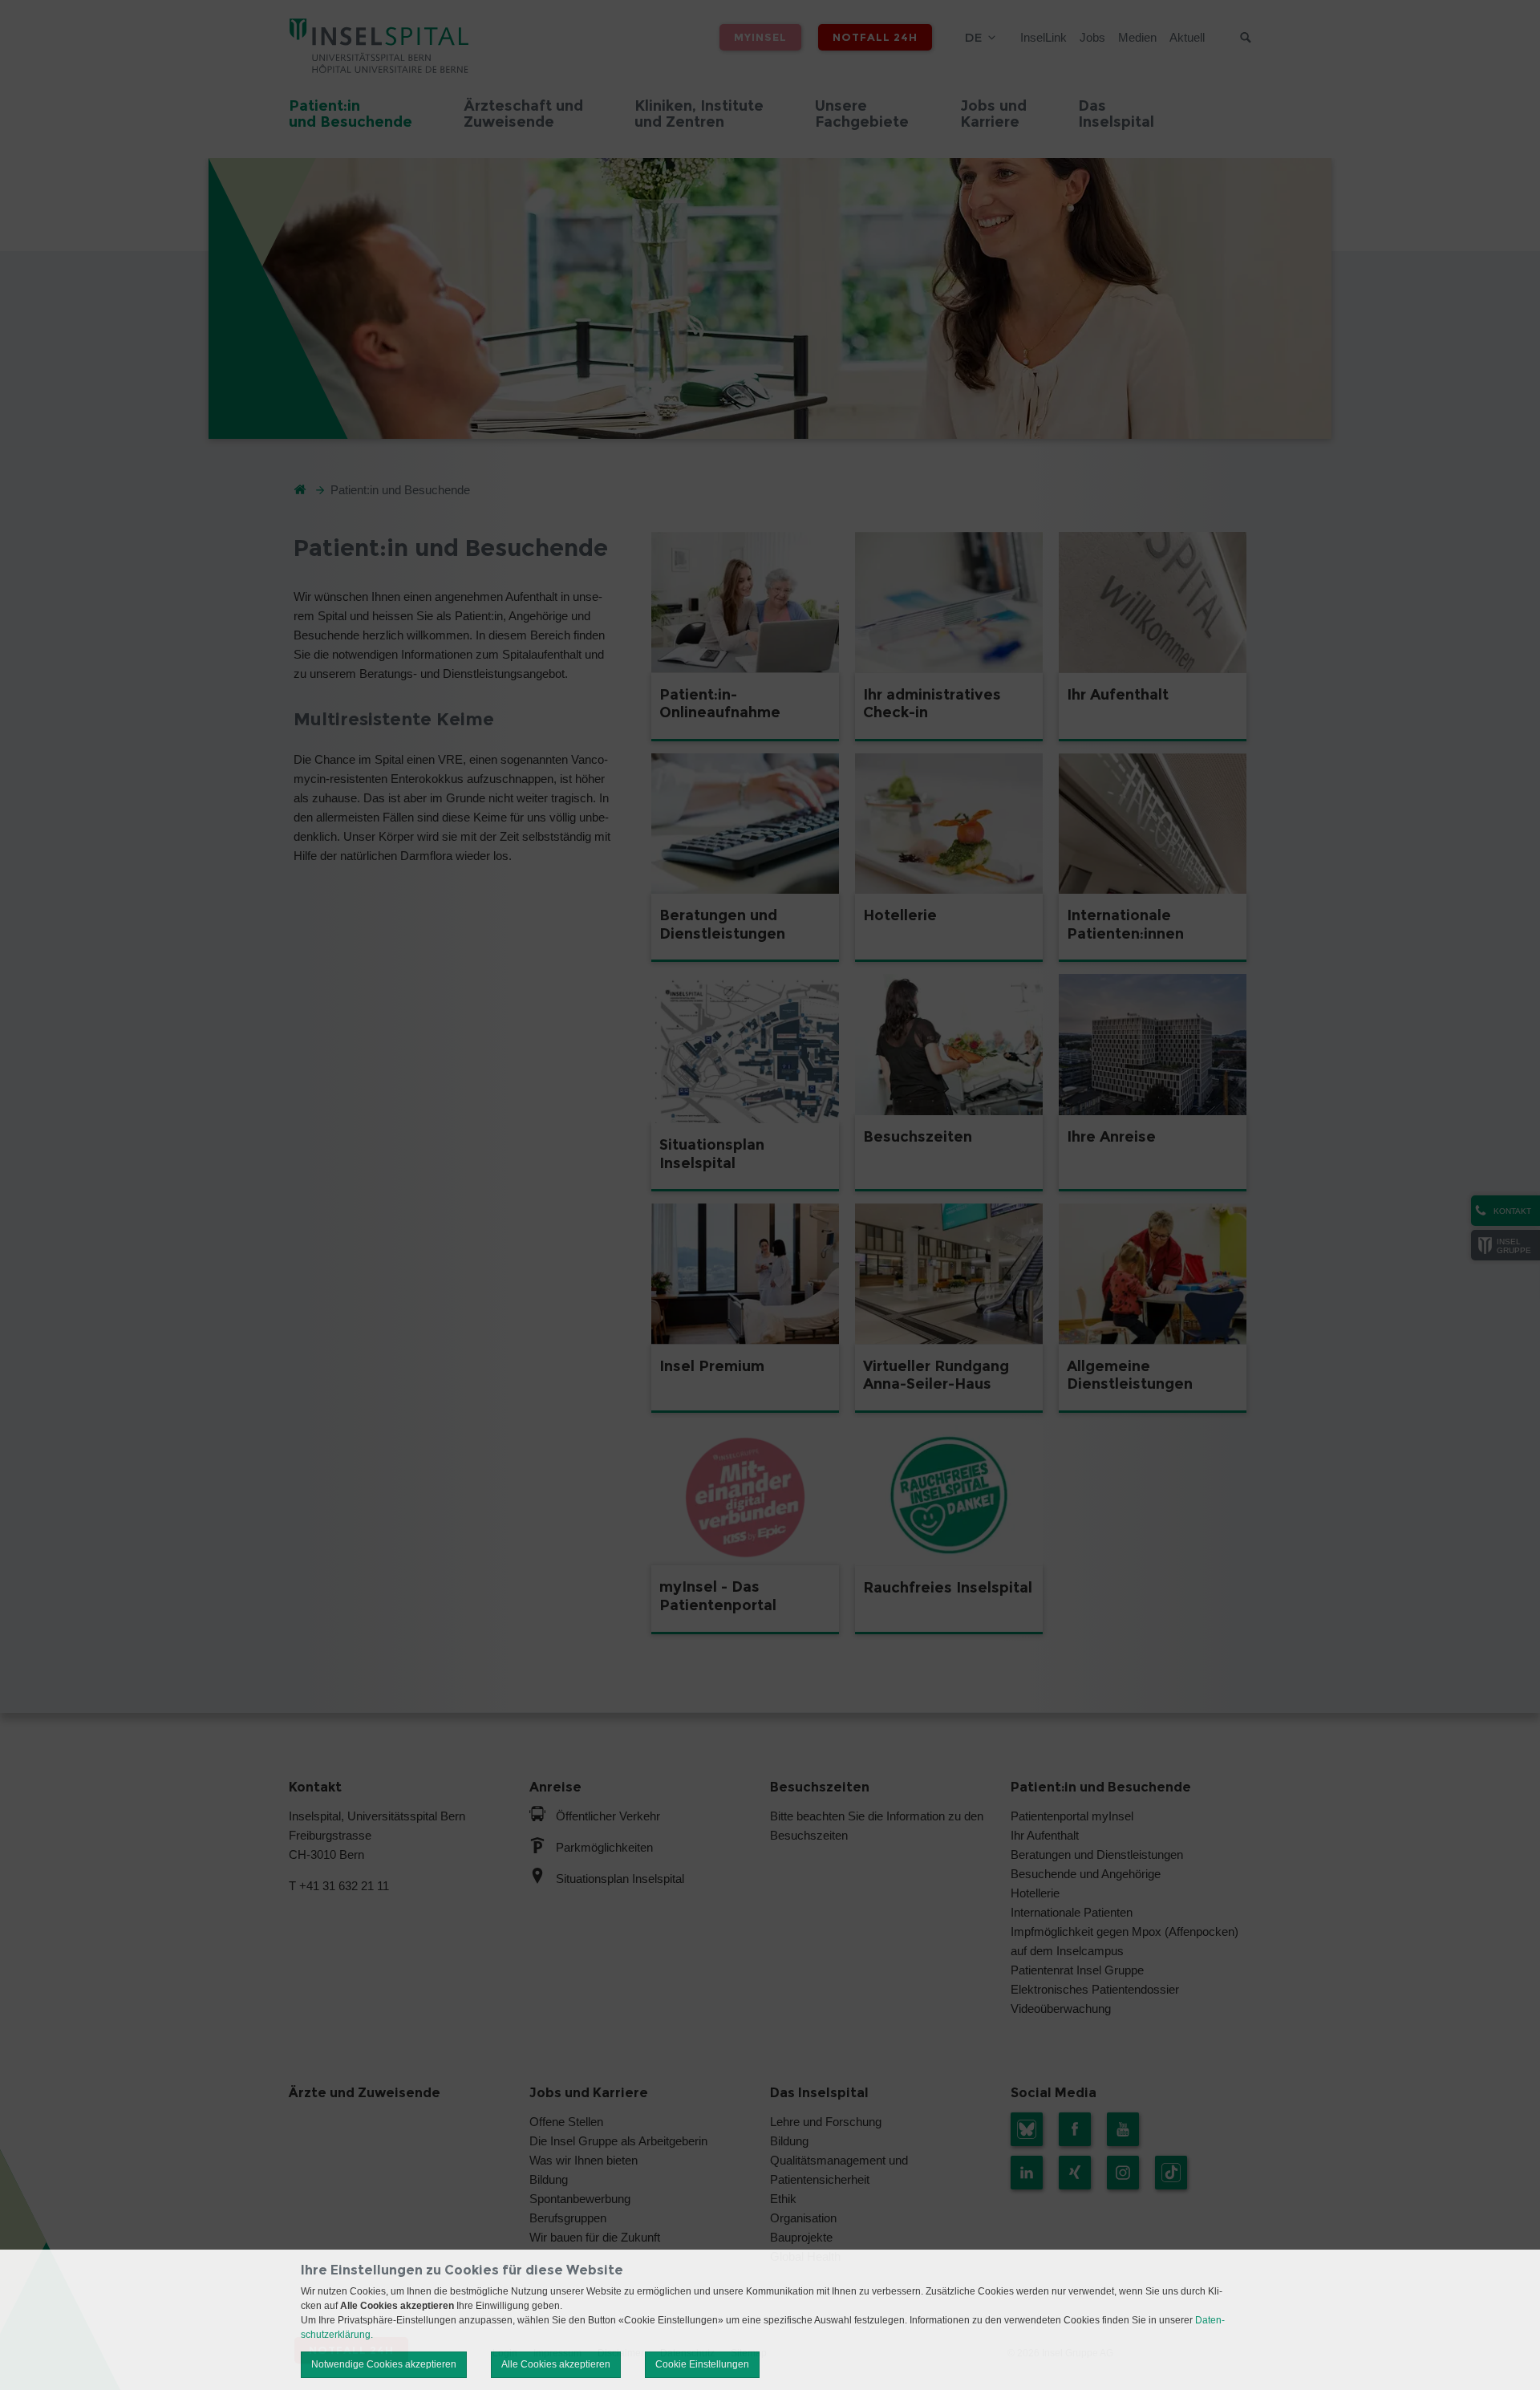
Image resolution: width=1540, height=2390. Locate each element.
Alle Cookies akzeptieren (556, 2364)
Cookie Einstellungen (702, 2364)
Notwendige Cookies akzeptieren (384, 2364)
